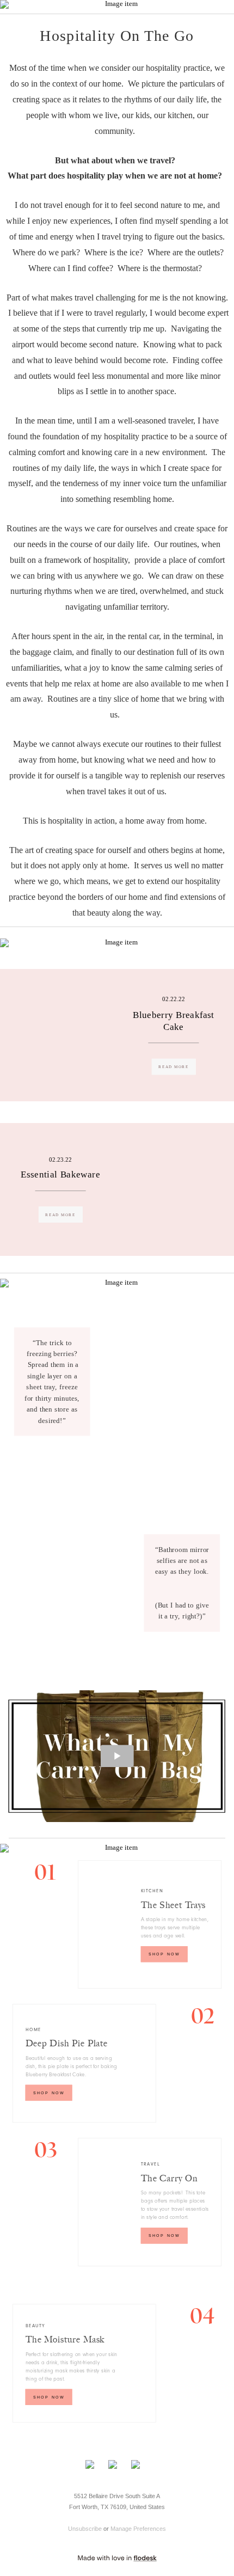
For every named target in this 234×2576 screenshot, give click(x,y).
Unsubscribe (85, 2529)
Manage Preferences (138, 2529)
